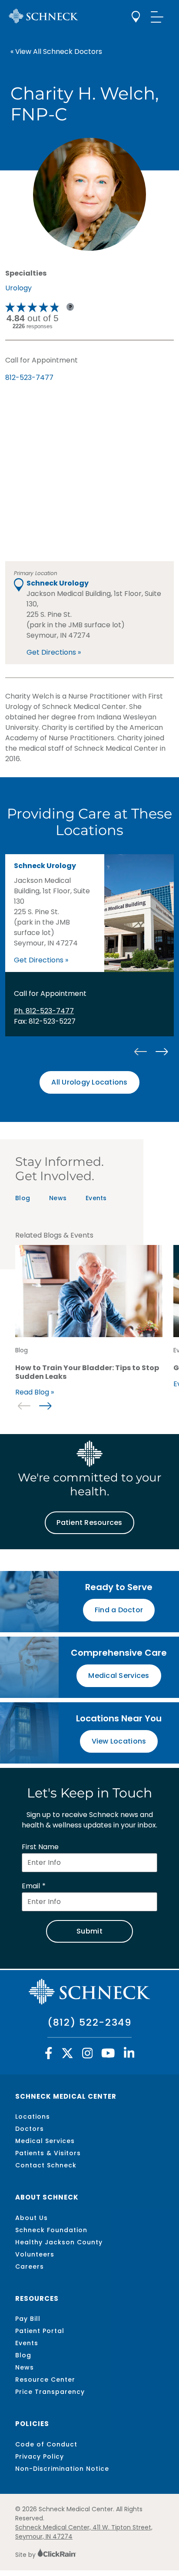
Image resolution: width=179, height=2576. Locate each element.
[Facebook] (49, 2055)
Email (31, 1886)
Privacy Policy (40, 2456)
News (58, 1198)
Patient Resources (89, 1523)
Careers (30, 2266)
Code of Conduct (46, 2444)
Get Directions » (54, 652)
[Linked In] (129, 2055)
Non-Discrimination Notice (62, 2469)
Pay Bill (28, 2319)
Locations (33, 2117)
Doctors (30, 2129)
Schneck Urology (58, 583)
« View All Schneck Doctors (56, 52)
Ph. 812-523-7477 (44, 1011)
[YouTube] (108, 2055)
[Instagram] (88, 2055)
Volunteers (35, 2254)
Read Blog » (35, 1392)
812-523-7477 (29, 378)
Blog (23, 1198)
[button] (161, 1052)
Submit (89, 1931)
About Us (31, 2218)
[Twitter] (67, 2055)
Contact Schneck (46, 2165)
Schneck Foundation (51, 2230)
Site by (26, 2555)
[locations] (136, 17)
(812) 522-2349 (89, 2022)
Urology (18, 288)
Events (96, 1198)
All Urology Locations (89, 1082)
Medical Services (45, 2141)
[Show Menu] (157, 17)
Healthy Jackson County (59, 2242)
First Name (40, 1847)
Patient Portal (40, 2331)
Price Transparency (50, 2392)
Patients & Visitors (48, 2153)
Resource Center (45, 2380)
